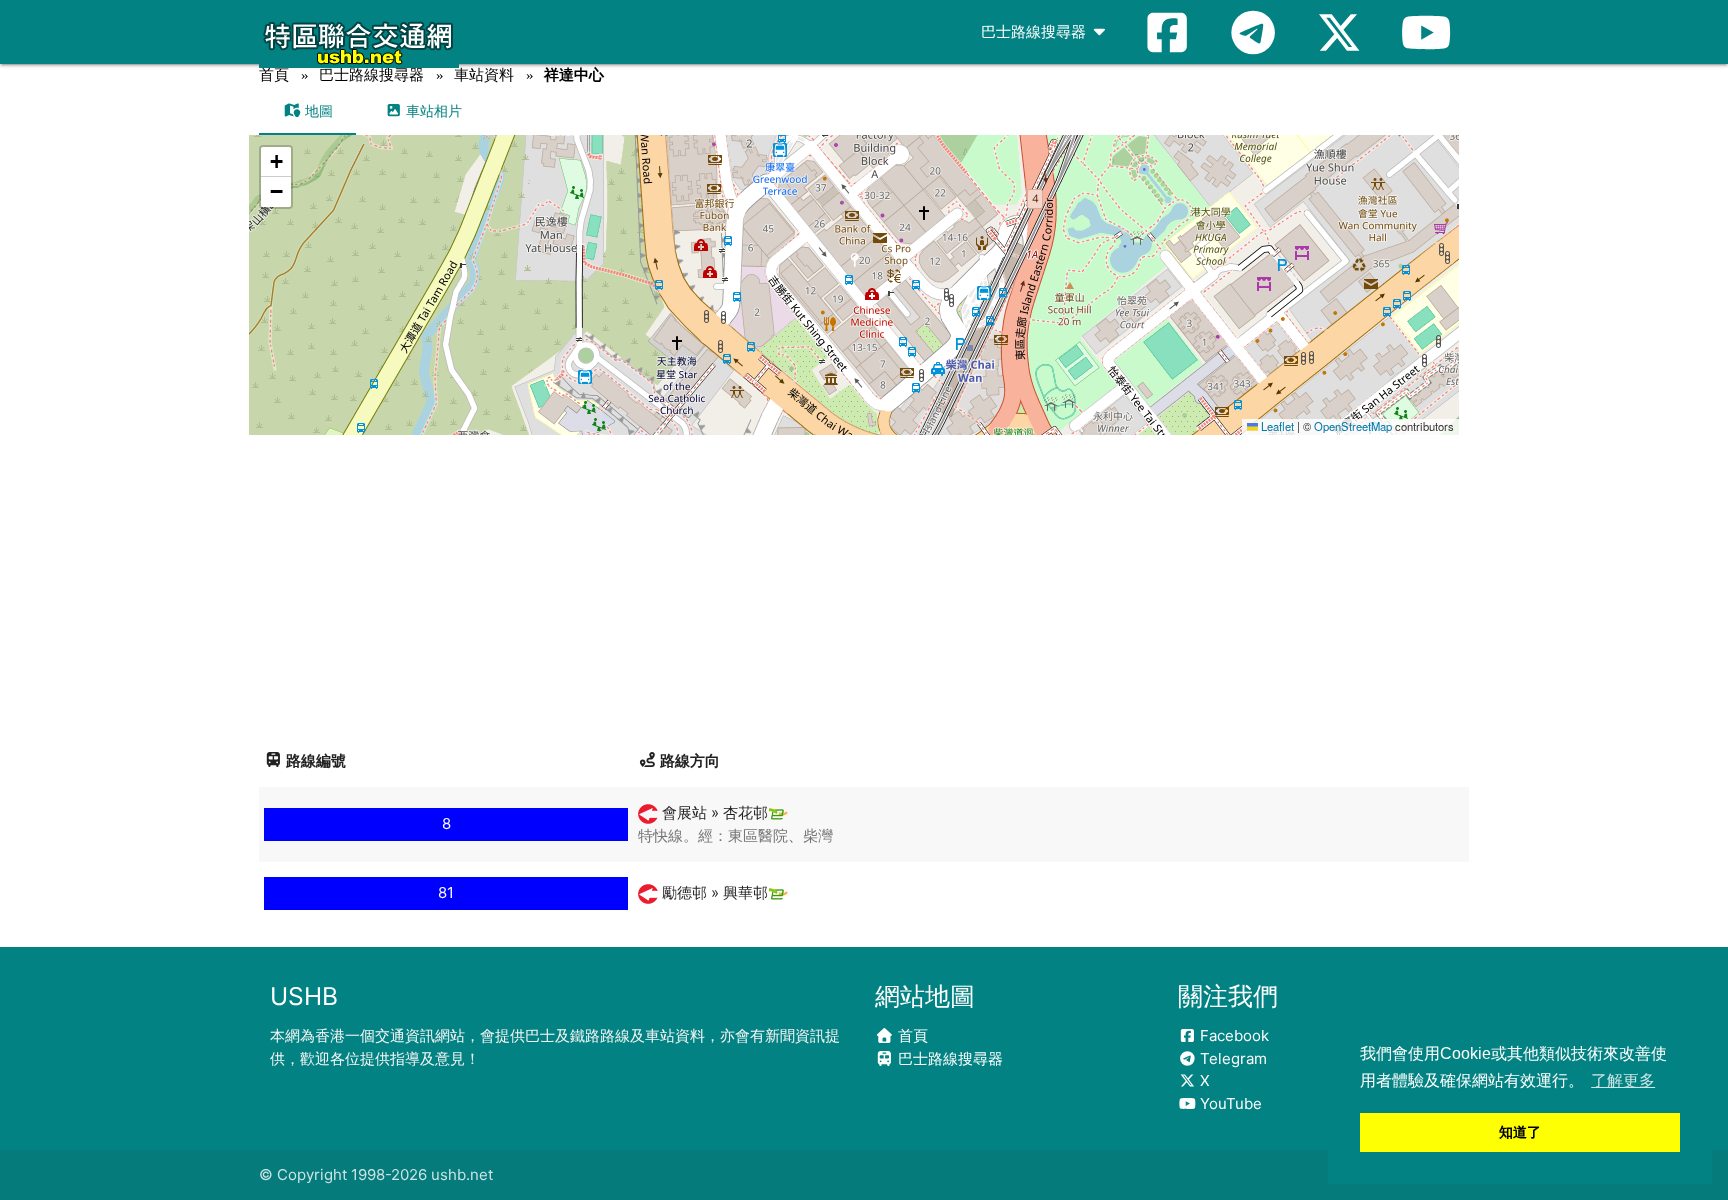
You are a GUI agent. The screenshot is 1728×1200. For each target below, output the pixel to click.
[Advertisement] (864, 585)
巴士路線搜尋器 (1035, 31)
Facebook (1232, 1035)
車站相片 (432, 110)
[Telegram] (1253, 32)
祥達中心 (574, 74)
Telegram (1231, 1058)
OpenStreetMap (1353, 426)
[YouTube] (1426, 32)
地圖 (317, 110)
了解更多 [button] (1623, 1080)
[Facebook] (1167, 32)
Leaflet (1276, 426)
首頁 (274, 74)
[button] (854, 265)
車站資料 (484, 74)
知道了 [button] (1520, 1132)
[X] (1339, 32)
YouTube (1229, 1103)
